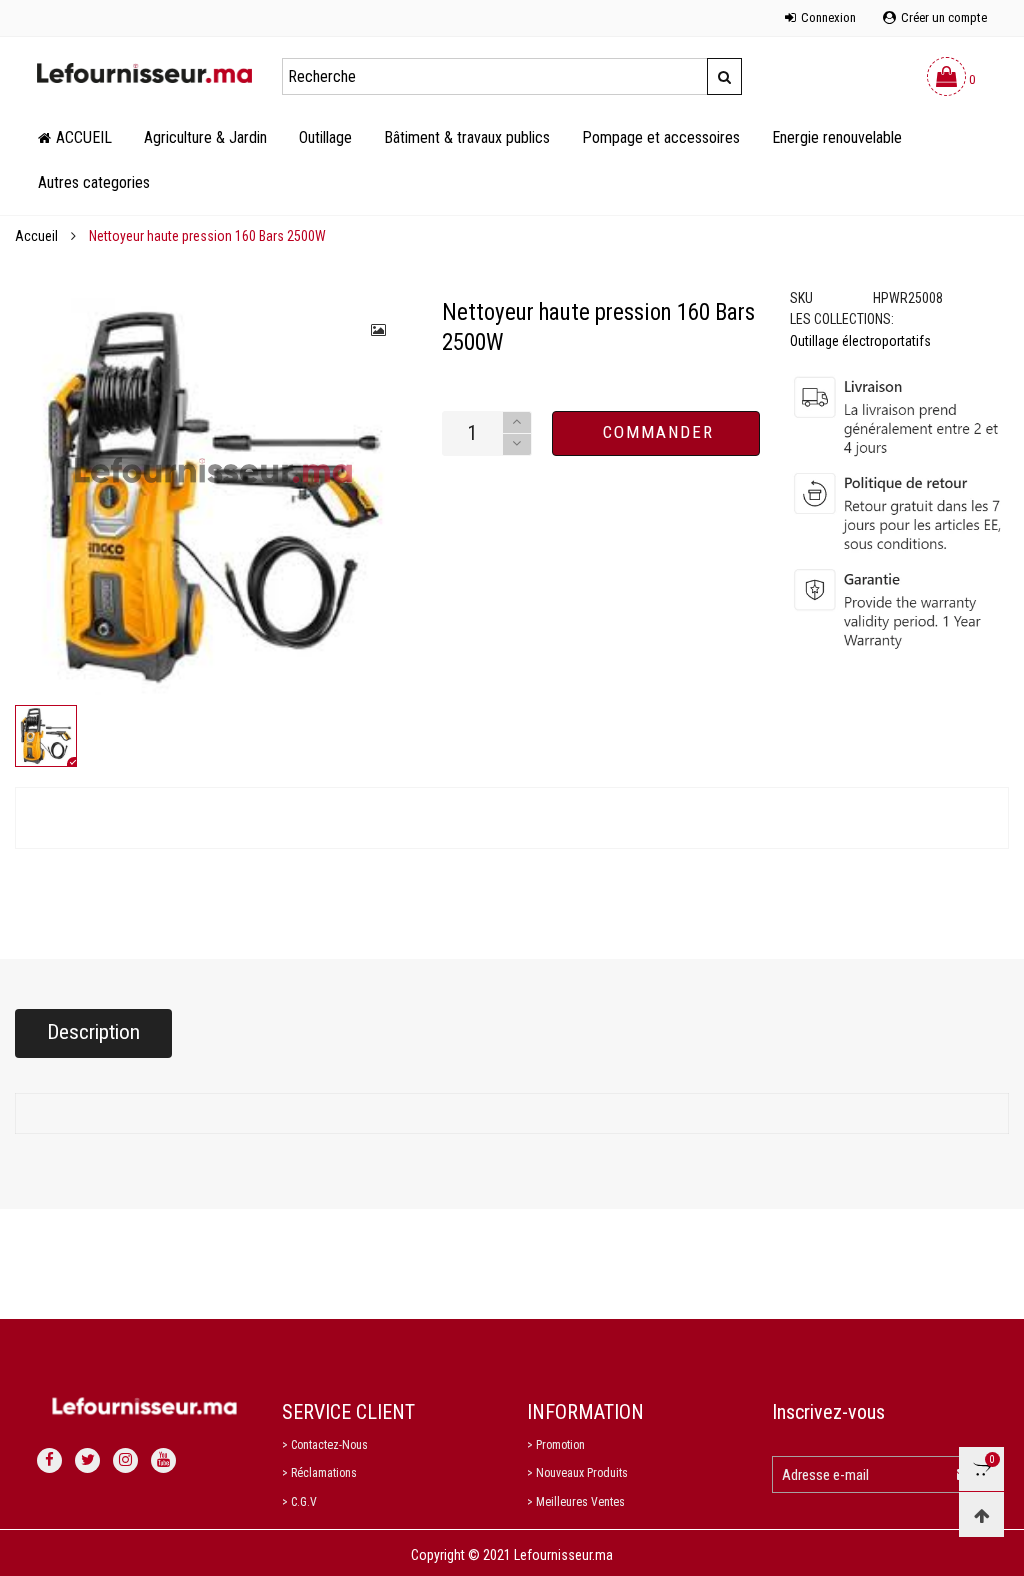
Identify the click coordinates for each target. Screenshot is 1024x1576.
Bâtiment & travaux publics (467, 137)
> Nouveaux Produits (577, 1473)
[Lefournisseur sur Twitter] (87, 1460)
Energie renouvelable (837, 137)
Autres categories (94, 182)
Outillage (325, 137)
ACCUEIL (84, 137)
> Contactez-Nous (325, 1445)
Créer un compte (944, 17)
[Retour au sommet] (981, 1514)
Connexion (828, 17)
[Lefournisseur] (144, 73)
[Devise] (37, 7)
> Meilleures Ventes (576, 1502)
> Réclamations (319, 1473)
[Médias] (380, 330)
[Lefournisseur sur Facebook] (49, 1460)
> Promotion (556, 1445)
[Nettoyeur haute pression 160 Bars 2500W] (213, 496)
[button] (517, 444)
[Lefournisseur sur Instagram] (125, 1460)
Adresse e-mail (825, 1475)
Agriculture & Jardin (205, 137)
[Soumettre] (724, 76)
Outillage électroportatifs (860, 341)
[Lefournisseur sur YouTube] (163, 1460)
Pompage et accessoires (661, 137)
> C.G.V (299, 1502)
